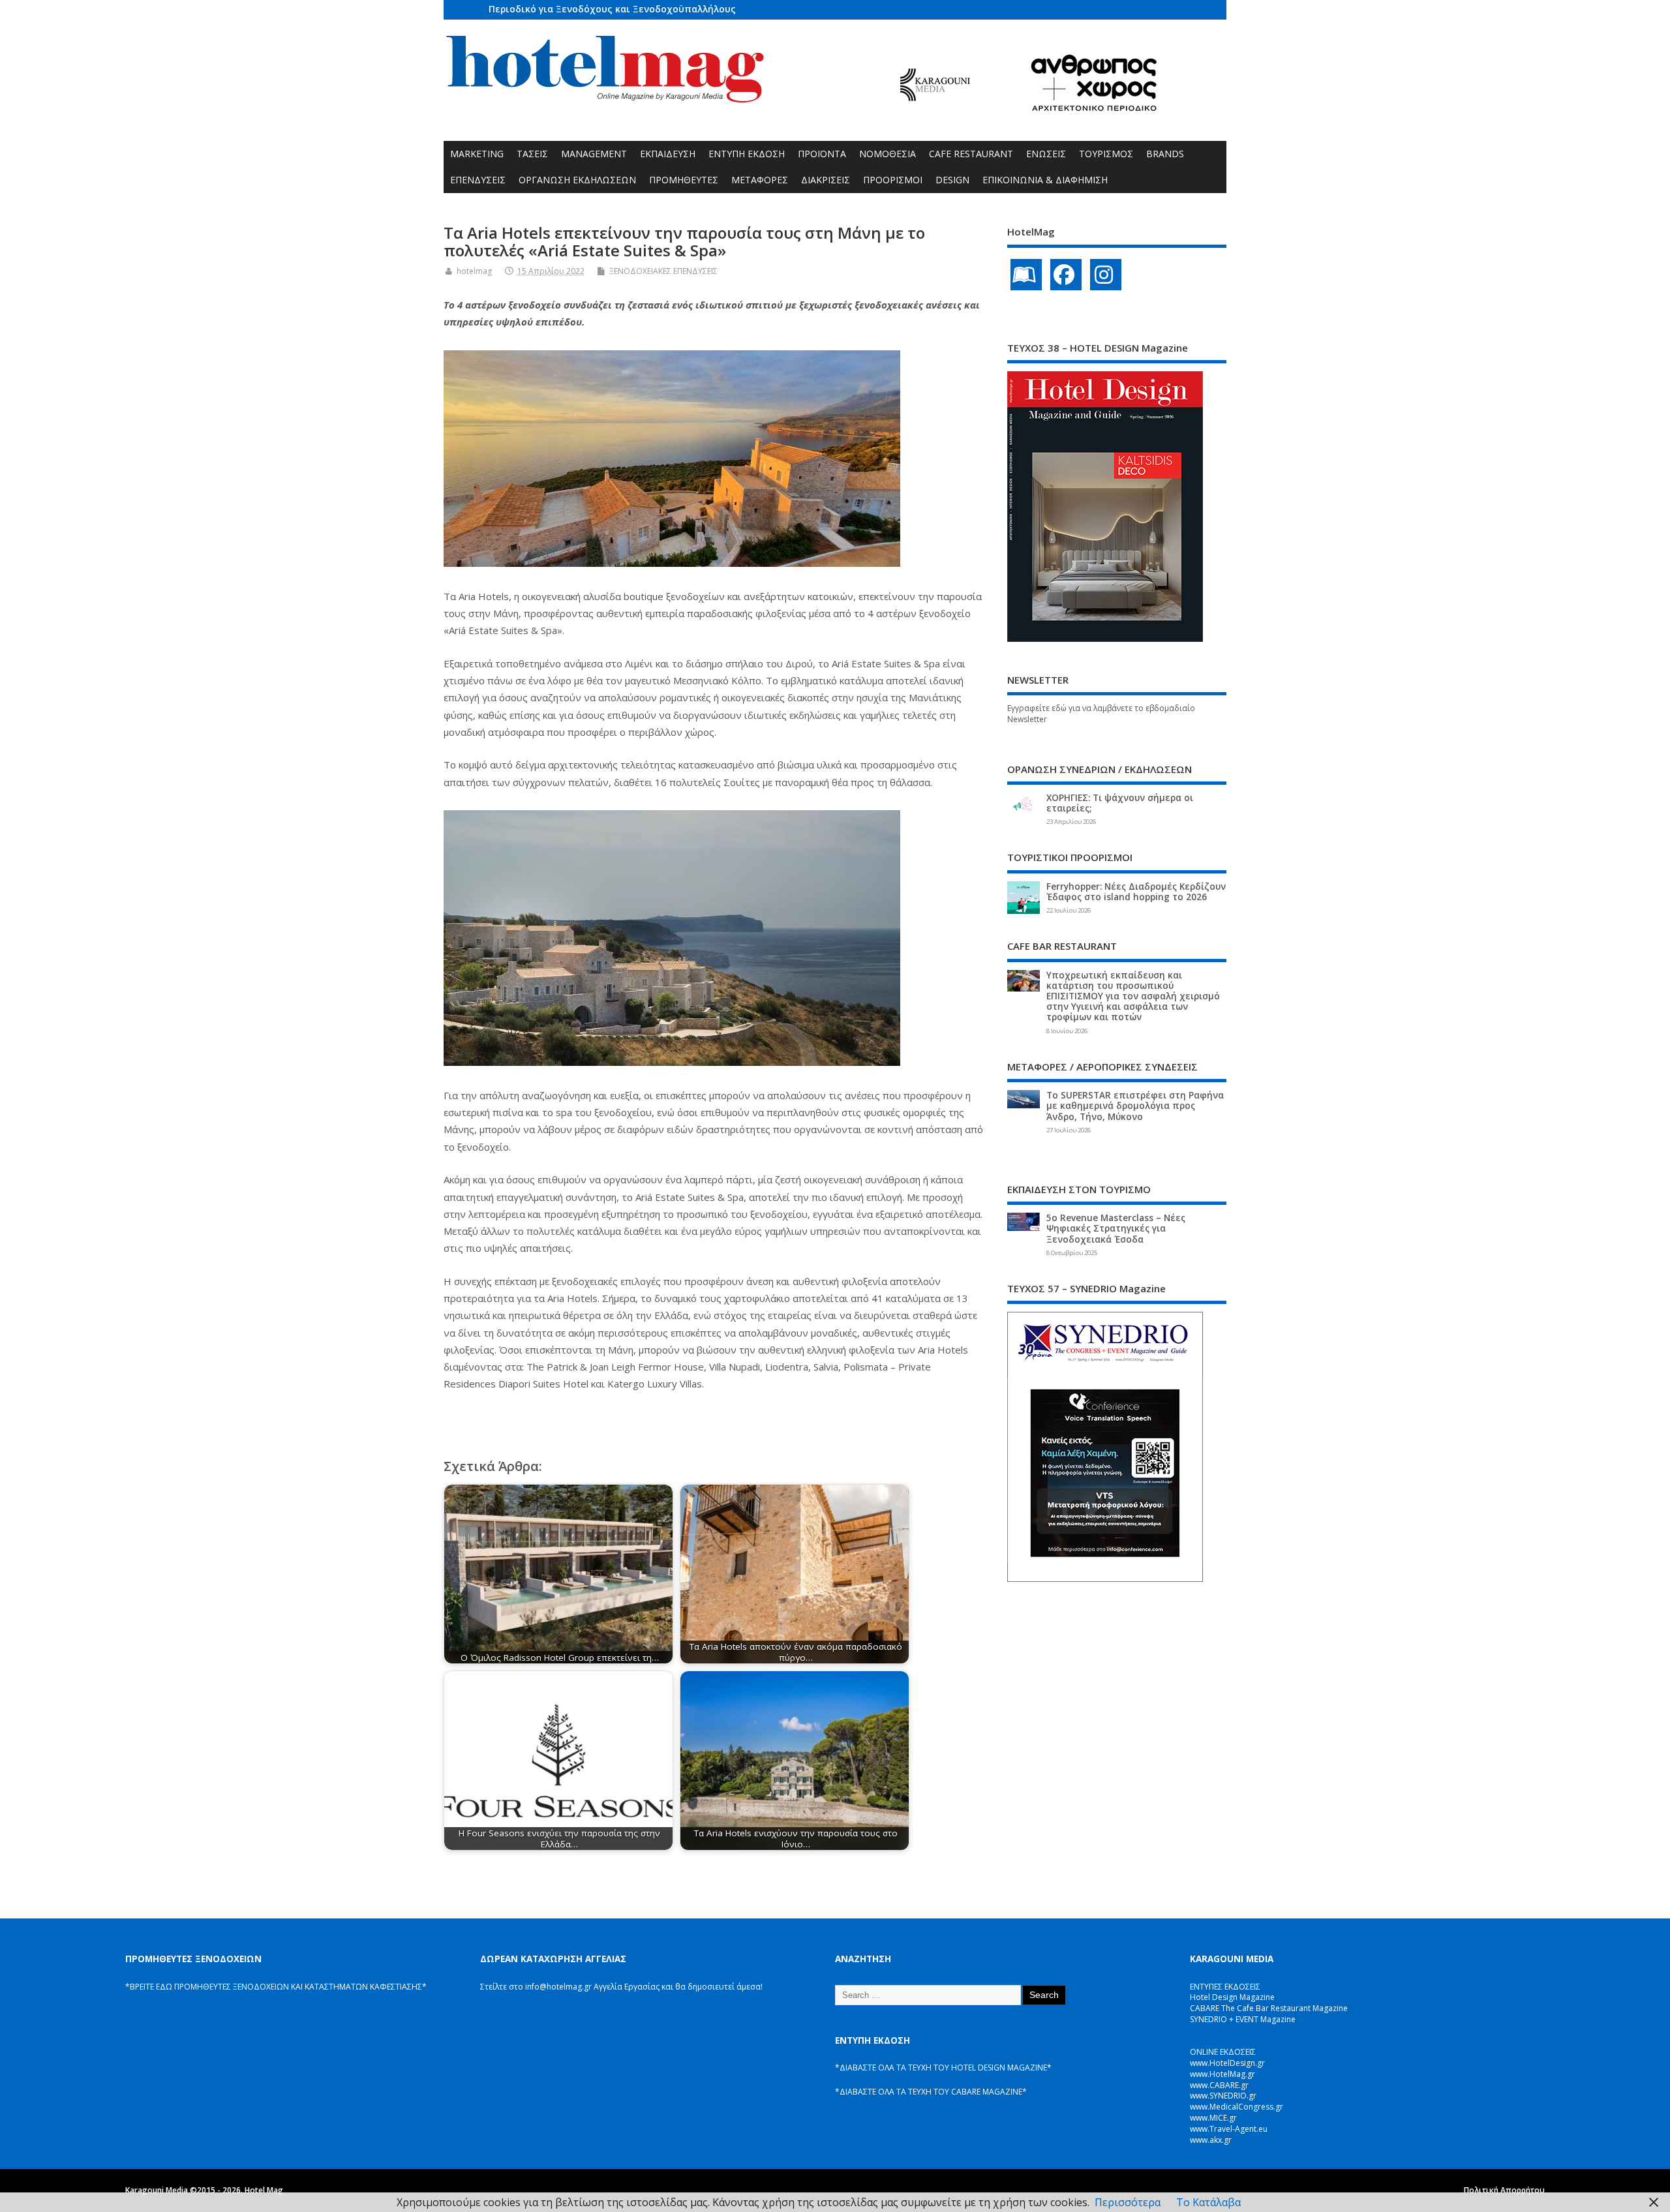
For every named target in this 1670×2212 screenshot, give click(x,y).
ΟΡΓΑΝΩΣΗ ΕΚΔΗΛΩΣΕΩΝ (577, 180)
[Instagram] (1106, 275)
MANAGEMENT (594, 154)
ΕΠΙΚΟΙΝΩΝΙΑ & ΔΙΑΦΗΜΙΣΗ (1045, 180)
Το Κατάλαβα (1208, 2202)
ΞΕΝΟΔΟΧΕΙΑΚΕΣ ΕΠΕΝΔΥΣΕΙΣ (663, 271)
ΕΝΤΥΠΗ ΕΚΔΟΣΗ (747, 154)
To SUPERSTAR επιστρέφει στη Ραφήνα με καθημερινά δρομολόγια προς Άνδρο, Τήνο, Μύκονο (1135, 1106)
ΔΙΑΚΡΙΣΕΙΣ (826, 180)
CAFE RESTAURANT (971, 154)
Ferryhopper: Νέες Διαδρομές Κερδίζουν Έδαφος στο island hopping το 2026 (1136, 892)
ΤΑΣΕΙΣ (532, 154)
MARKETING (477, 154)
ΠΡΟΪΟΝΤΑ (822, 154)
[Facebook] (1066, 275)
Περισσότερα (1128, 2202)
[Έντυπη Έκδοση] (1026, 275)
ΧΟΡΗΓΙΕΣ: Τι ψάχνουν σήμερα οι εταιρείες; (1120, 803)
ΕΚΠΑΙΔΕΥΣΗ (668, 154)
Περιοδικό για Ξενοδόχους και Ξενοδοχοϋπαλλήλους (612, 9)
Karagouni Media (158, 2190)
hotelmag (474, 271)
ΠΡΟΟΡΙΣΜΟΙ (893, 180)
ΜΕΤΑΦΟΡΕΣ (760, 180)
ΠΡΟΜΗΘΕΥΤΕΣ (684, 180)
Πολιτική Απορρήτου (1504, 2190)
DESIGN (952, 180)
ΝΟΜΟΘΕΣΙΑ (888, 154)
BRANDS (1165, 154)
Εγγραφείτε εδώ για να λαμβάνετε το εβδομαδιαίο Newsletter (1101, 714)
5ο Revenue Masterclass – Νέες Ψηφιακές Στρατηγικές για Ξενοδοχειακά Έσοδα (1116, 1228)
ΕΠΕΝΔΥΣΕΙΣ (478, 180)
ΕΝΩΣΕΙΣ (1046, 154)
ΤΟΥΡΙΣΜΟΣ (1106, 154)
